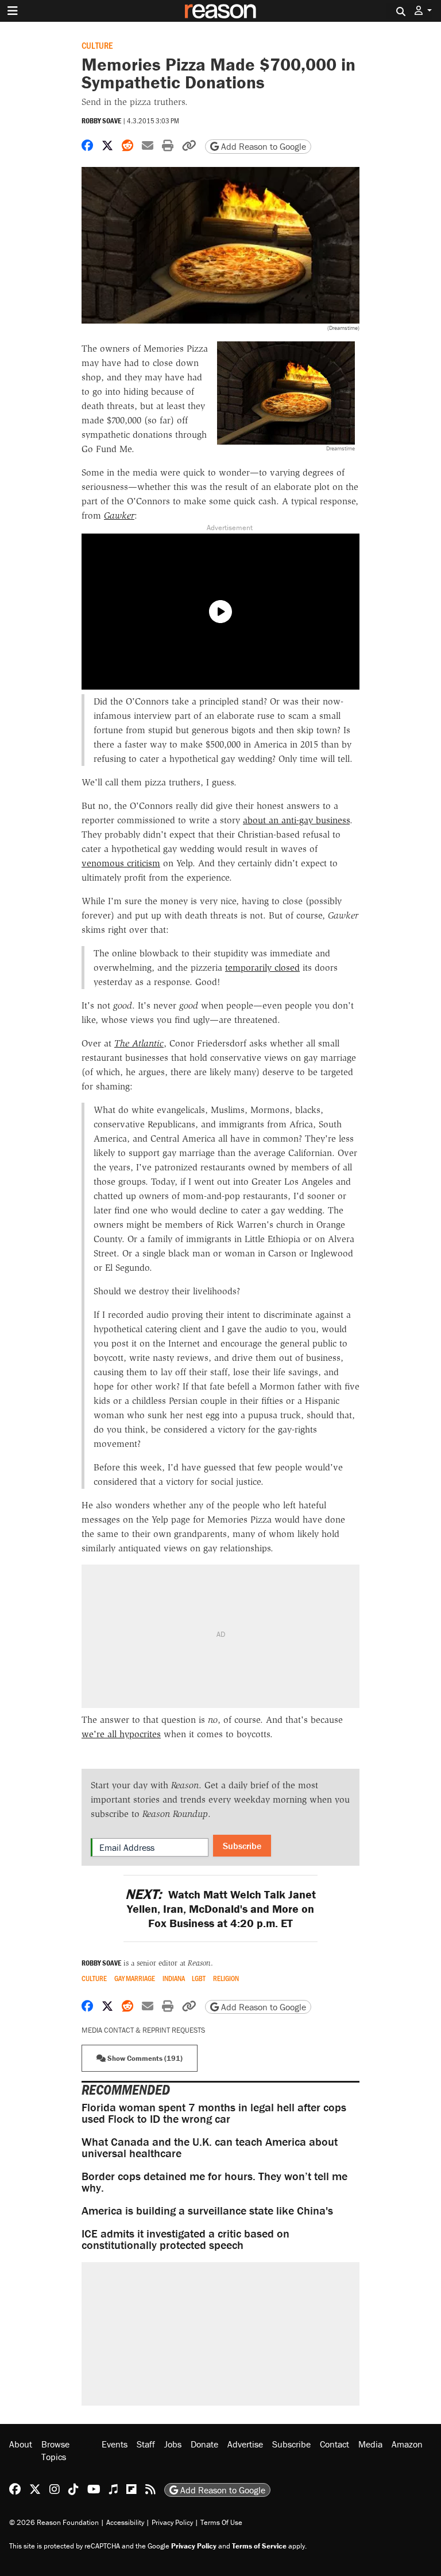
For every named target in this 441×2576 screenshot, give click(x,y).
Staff (146, 2444)
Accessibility (125, 2522)
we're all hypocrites (121, 1734)
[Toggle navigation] (13, 11)
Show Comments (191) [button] (144, 2058)
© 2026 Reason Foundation (54, 2522)
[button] (423, 11)
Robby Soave (101, 121)
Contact (334, 2444)
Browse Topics (55, 2450)
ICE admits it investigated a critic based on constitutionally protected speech (185, 2239)
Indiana (174, 1978)
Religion (226, 1978)
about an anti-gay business (296, 820)
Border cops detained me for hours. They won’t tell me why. (214, 2182)
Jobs (173, 2444)
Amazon (407, 2444)
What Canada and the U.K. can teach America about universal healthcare (210, 2147)
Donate (204, 2444)
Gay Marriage (135, 1978)
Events (115, 2444)
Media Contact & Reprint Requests (143, 2030)
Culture (97, 45)
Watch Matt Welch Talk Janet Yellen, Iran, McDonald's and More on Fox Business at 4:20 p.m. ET (220, 1908)
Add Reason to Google (262, 146)
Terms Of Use (221, 2522)
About (21, 2444)
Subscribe (242, 1846)
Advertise (245, 2444)
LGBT (199, 1978)
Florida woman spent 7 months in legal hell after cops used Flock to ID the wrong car (214, 2113)
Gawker (119, 515)
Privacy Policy (172, 2522)
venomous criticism (121, 863)
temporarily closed (262, 968)
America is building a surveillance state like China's (207, 2210)
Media (370, 2444)
